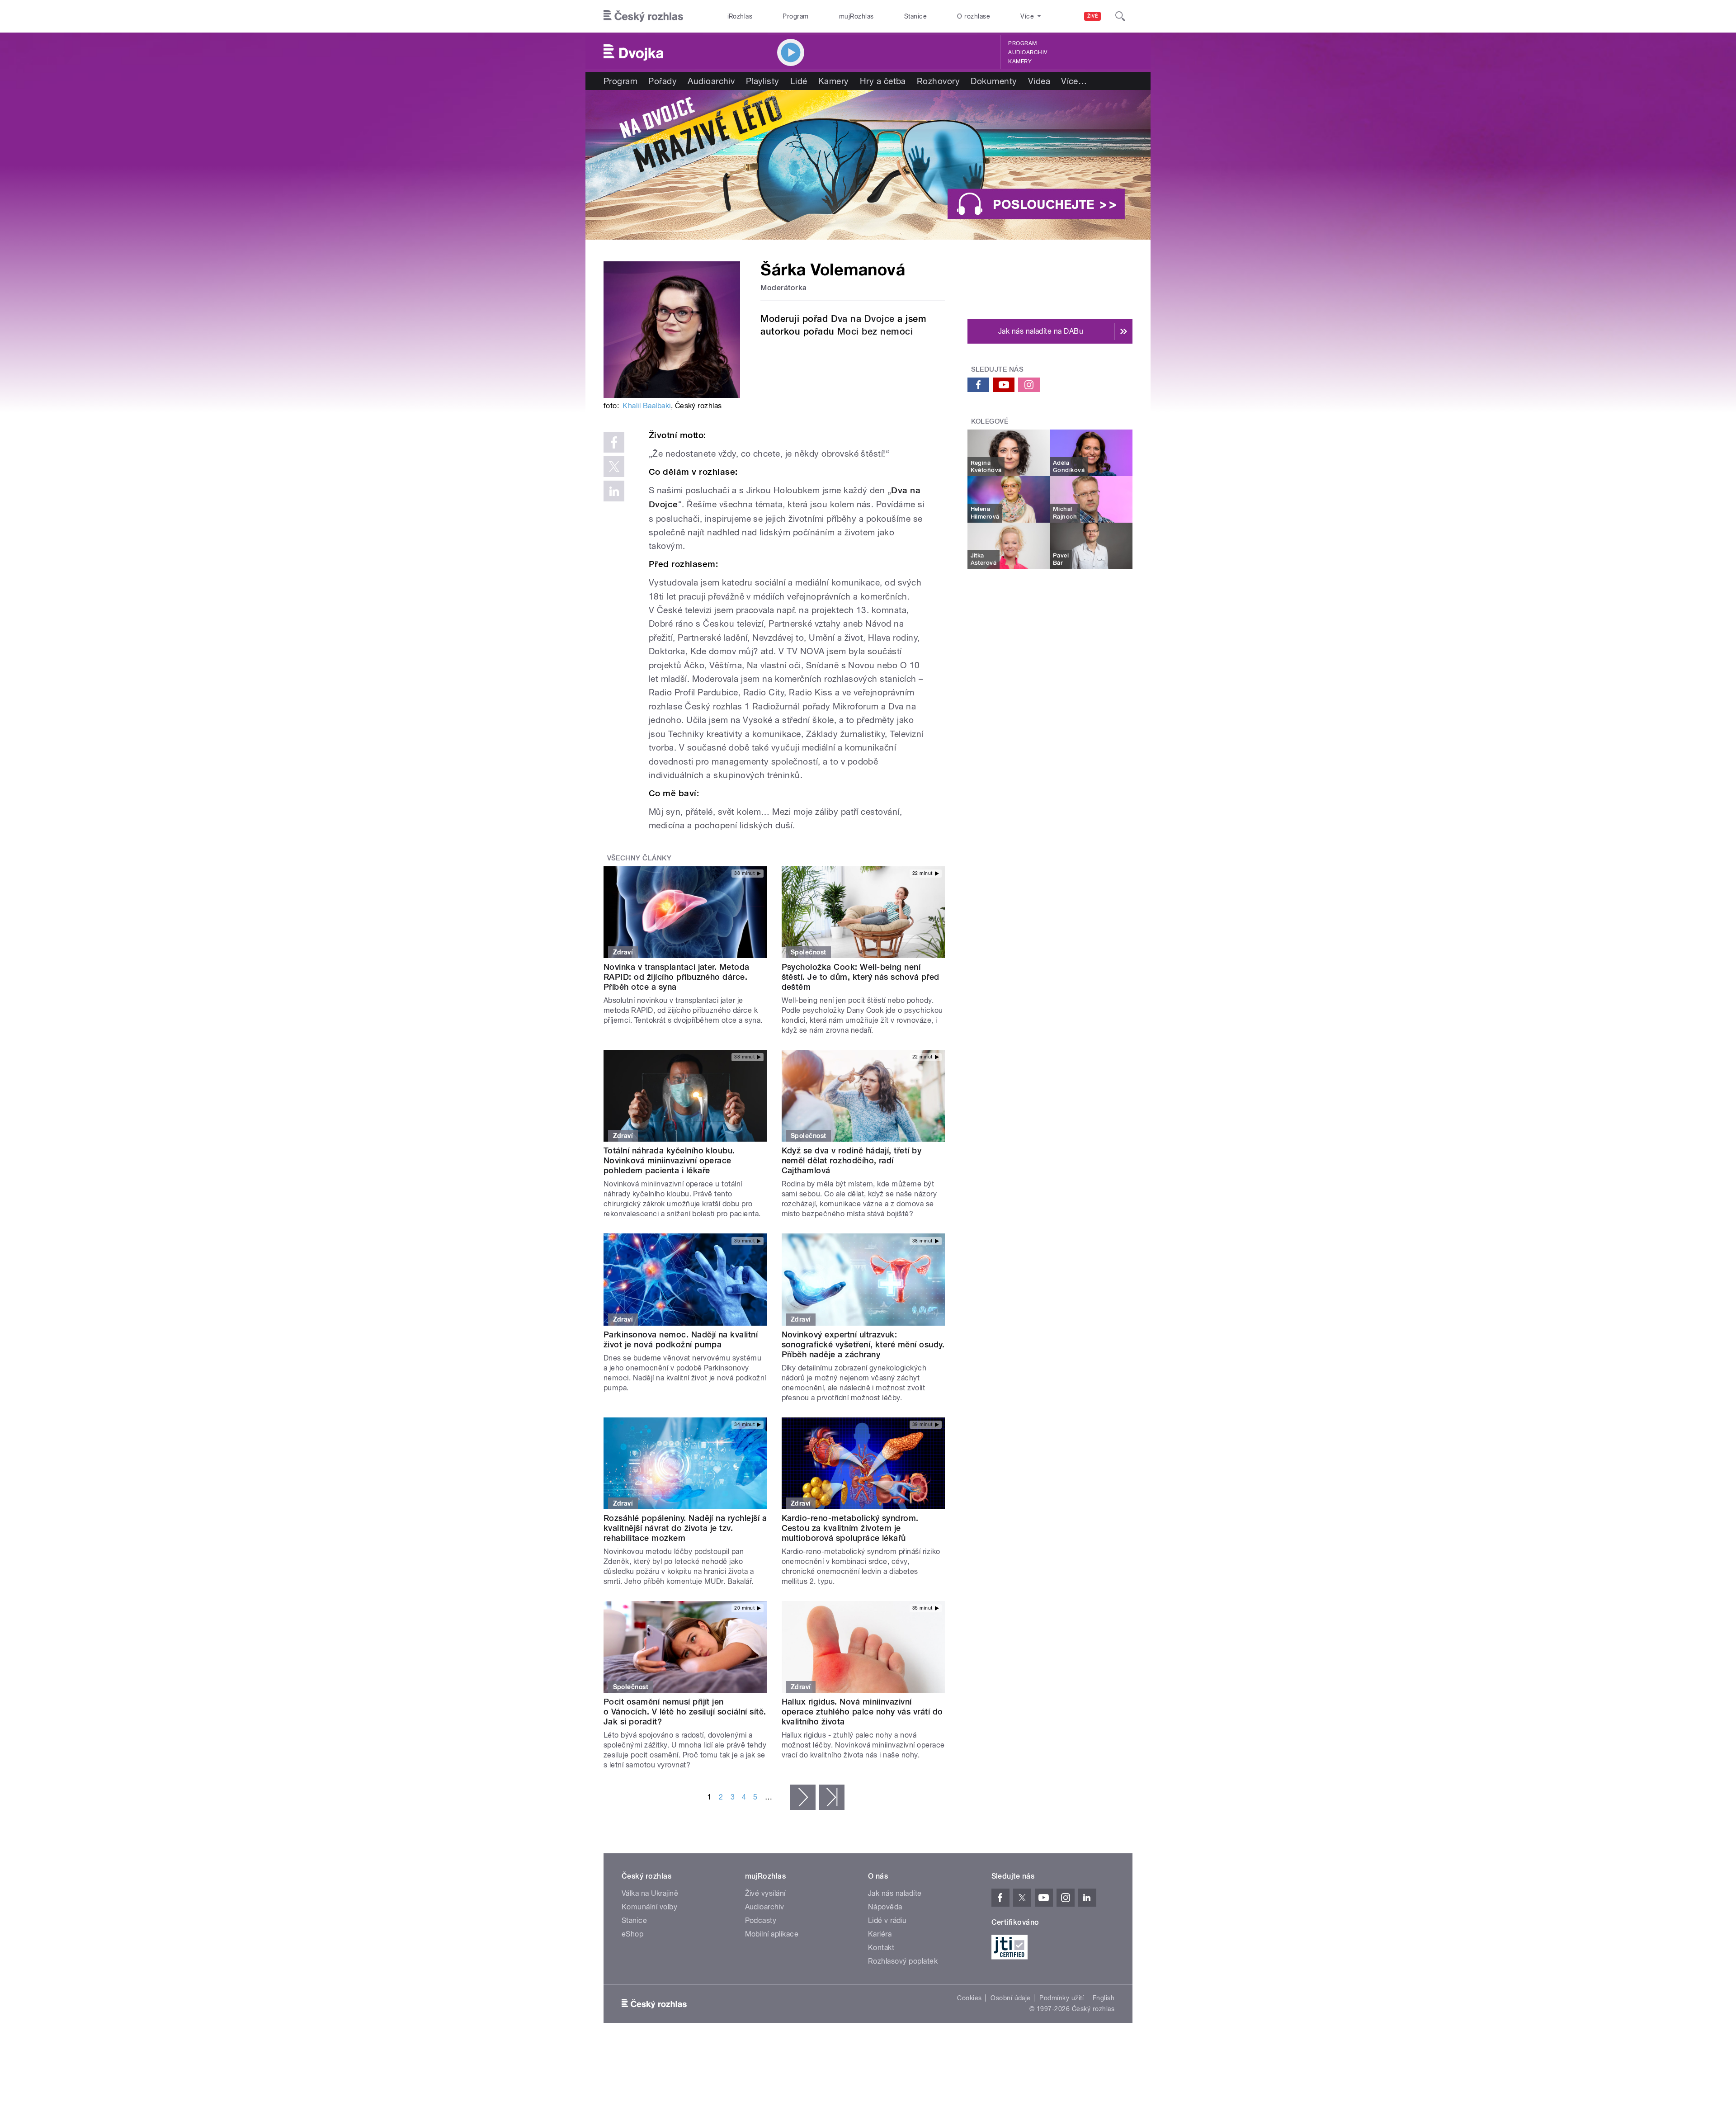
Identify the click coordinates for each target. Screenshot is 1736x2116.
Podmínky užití (1061, 1998)
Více (1074, 81)
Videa (1039, 81)
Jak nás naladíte (895, 1893)
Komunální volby (649, 1907)
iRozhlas (740, 16)
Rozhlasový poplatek (903, 1961)
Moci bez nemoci (875, 331)
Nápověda (885, 1907)
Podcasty (761, 1920)
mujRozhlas (856, 16)
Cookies (969, 1998)
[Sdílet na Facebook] (614, 442)
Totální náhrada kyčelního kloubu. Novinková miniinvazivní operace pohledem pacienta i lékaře (669, 1160)
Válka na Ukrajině (650, 1893)
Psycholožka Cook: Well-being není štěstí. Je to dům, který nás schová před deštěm (861, 977)
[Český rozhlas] (643, 16)
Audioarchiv (1028, 52)
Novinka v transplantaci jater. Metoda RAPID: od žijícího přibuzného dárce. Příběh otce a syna (677, 977)
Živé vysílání (765, 1893)
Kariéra (880, 1934)
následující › (803, 1797)
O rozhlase (974, 16)
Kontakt (881, 1948)
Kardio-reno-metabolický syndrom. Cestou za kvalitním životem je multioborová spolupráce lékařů (850, 1528)
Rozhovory (938, 81)
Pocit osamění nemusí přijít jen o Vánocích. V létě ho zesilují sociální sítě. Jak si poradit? (685, 1712)
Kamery (1020, 61)
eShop (632, 1934)
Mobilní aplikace (772, 1934)
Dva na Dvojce (863, 319)
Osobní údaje (1011, 1998)
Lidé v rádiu (887, 1920)
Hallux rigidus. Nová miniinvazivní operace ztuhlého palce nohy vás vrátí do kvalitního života (862, 1712)
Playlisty (763, 81)
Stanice (915, 16)
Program (795, 16)
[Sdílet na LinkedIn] (614, 491)
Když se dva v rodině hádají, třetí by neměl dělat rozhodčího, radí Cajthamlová (852, 1160)
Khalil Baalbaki (646, 406)
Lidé (799, 81)
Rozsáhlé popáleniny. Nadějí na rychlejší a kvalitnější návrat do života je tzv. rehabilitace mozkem (685, 1528)
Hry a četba (883, 81)
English (1104, 1998)
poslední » (832, 1797)
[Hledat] (1120, 16)
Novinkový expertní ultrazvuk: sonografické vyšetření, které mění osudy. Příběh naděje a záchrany (863, 1344)
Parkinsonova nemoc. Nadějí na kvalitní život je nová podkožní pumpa (681, 1339)
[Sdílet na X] (614, 467)
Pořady (663, 81)
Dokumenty (994, 81)
